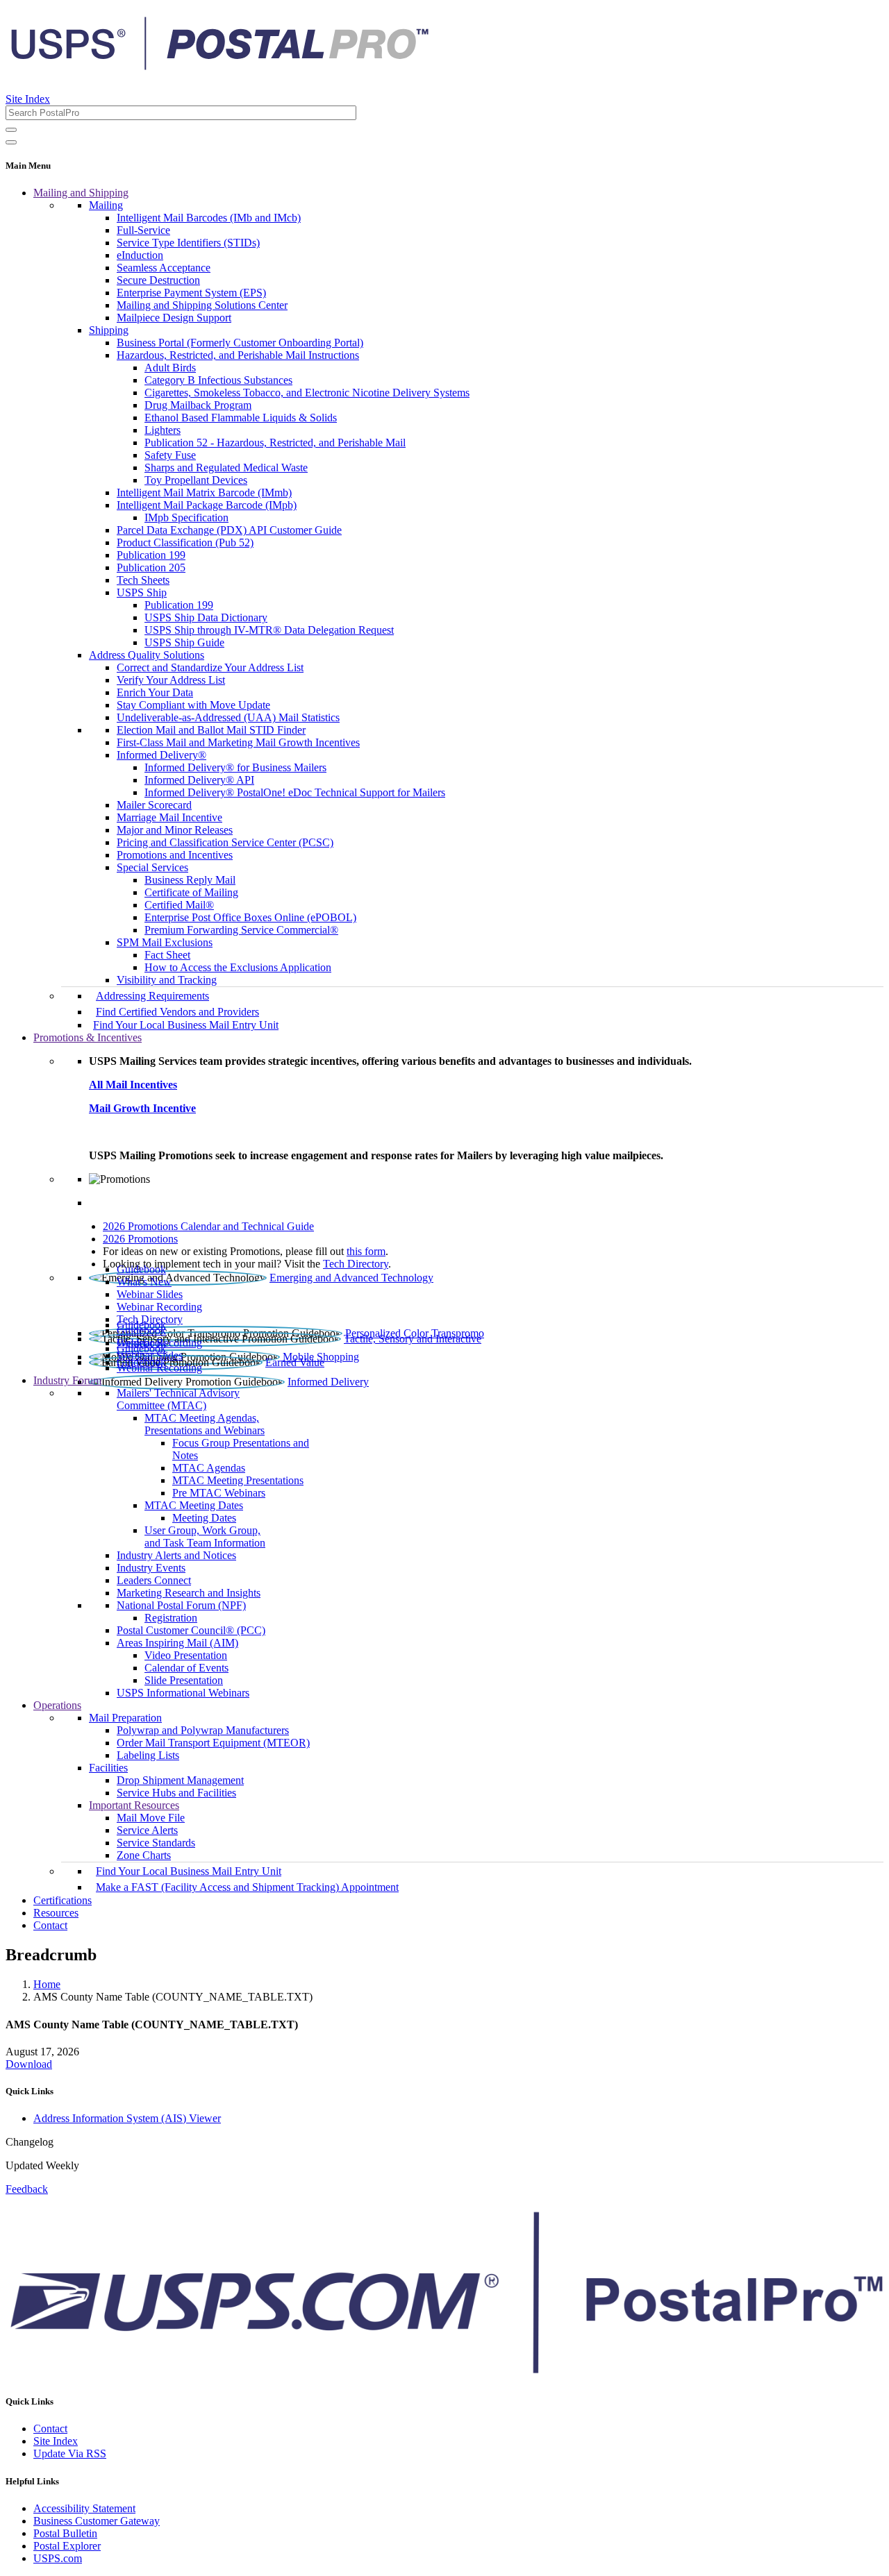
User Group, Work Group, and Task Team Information (205, 1537)
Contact (50, 1925)
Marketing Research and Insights (189, 1593)
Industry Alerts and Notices (176, 1555)
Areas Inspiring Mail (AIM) (177, 1643)
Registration (171, 1618)
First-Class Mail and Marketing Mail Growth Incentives (238, 742)
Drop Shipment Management (180, 1780)
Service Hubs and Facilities (176, 1793)
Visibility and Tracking (167, 980)
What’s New (144, 1282)
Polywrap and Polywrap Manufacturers (203, 1730)
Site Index (28, 99)
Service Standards (156, 1843)
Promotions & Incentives (88, 1037)
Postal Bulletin (65, 2533)
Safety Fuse (170, 455)
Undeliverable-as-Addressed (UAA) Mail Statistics (228, 717)
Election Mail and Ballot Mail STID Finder (211, 730)
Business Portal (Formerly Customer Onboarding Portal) (240, 343)
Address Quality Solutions (147, 655)
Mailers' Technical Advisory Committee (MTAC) (178, 1399)
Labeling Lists (148, 1755)
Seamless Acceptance (164, 268)
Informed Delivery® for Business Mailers (235, 767)
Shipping (109, 330)
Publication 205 (151, 567)
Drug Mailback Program (198, 405)
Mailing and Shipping (81, 193)
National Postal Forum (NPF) (181, 1605)
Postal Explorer (67, 2546)
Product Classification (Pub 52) (185, 542)
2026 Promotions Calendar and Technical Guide (208, 1226)
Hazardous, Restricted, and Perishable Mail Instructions (238, 355)
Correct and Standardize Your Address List (210, 667)
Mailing (106, 205)
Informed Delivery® (161, 755)
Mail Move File (151, 1818)
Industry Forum (67, 1380)
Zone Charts (144, 1855)
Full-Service (143, 230)
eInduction (140, 255)
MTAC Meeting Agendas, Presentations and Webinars (205, 1424)
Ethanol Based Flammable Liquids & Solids (241, 418)
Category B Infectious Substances (218, 380)
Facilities (108, 1768)
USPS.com (58, 2558)
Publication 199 (151, 555)
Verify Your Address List (171, 680)
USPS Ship (142, 592)
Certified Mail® (179, 905)
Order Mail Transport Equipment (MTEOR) (213, 1743)
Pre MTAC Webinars (219, 1493)
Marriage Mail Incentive (169, 817)
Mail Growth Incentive (142, 1108)
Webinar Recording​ (159, 1307)
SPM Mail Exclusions (165, 942)
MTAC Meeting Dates (194, 1505)
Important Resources (134, 1805)
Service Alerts (147, 1830)
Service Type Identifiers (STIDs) (188, 243)
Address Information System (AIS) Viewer (127, 2118)
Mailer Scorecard (154, 805)
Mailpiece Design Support (174, 318)
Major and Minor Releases (175, 830)
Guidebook (141, 1269)
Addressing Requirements (152, 996)
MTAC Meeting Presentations (238, 1480)
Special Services (152, 867)
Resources (56, 1913)
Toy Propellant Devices (196, 480)
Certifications (63, 1900)
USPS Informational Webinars (183, 1693)
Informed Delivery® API (199, 780)
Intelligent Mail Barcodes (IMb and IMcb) (209, 218)
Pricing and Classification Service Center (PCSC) (225, 842)
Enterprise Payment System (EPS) (191, 293)
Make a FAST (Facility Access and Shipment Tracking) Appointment (247, 1887)
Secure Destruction (158, 280)
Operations (57, 1705)
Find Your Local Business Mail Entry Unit (186, 1025)
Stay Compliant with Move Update (193, 705)
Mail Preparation (125, 1718)
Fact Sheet (167, 955)
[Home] (219, 65)
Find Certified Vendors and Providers (177, 1012)
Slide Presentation (184, 1680)
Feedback (27, 2189)
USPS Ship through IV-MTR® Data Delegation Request (269, 630)
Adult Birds (170, 368)
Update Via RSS (70, 2453)
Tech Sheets (143, 580)
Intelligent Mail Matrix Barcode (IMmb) (204, 493)
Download (29, 2064)
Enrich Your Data (155, 692)
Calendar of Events (186, 1668)
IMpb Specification (186, 517)
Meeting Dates (204, 1518)
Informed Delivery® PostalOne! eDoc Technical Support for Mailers (295, 792)
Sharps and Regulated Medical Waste (226, 468)
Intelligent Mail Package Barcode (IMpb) (207, 505)
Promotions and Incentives (175, 855)
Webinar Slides (150, 1294)
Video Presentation (186, 1655)
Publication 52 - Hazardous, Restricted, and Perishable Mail (275, 443)
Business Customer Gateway (97, 2521)
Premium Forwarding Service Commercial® (241, 930)
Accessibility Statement (84, 2508)
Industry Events (151, 1568)
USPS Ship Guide (184, 642)
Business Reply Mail (190, 880)
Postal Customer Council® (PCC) (191, 1630)
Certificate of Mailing (191, 892)
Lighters (163, 430)
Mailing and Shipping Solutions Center (202, 305)
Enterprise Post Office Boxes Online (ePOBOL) (250, 917)
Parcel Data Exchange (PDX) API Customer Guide (229, 530)
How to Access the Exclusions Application (238, 967)
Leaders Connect (154, 1580)
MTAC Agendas (209, 1468)
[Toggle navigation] (11, 142)
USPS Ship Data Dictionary (206, 617)
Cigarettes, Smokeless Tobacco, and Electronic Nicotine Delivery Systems (307, 393)
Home (47, 1984)
